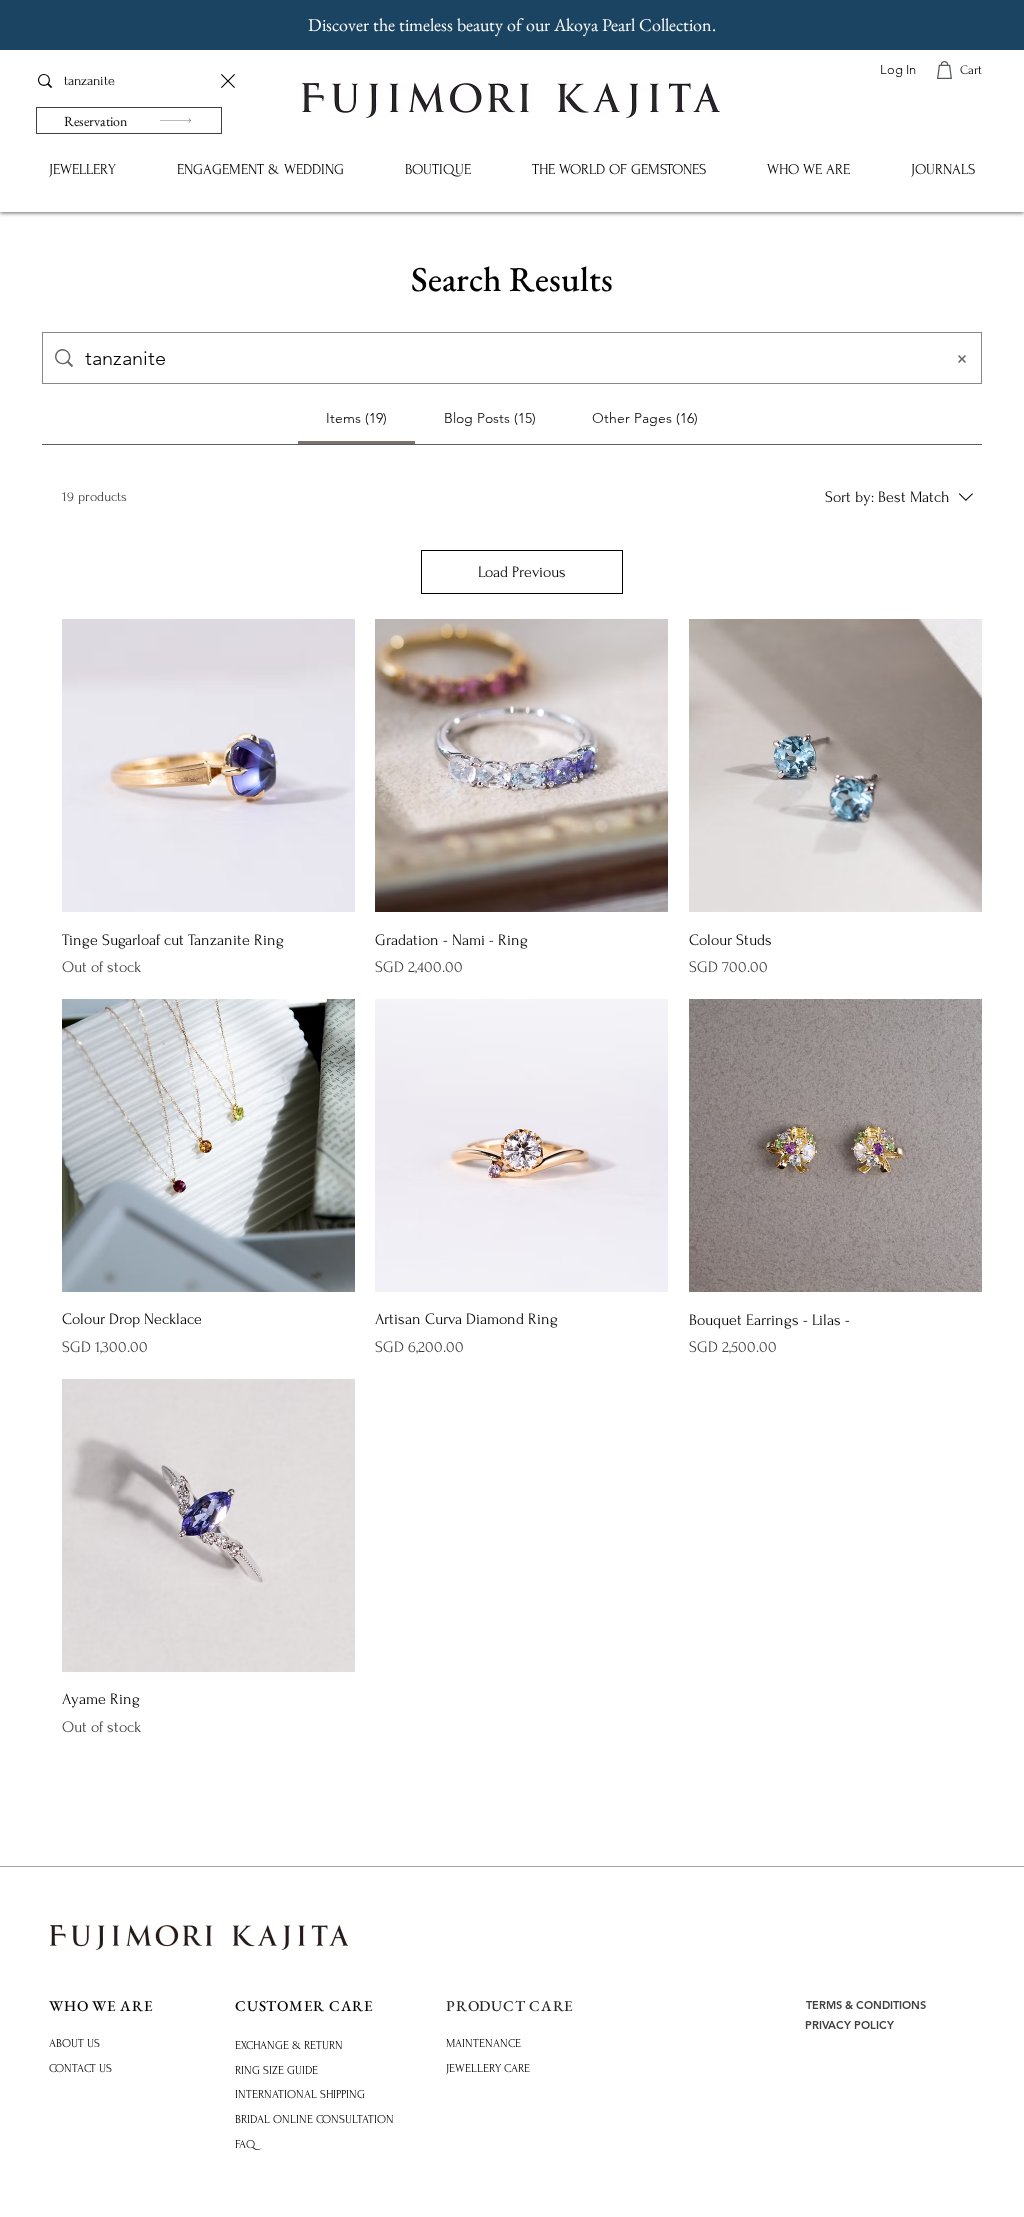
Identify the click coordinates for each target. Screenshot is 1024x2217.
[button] (82, 169)
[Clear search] (228, 80)
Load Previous (522, 572)
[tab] (356, 418)
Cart (971, 70)
